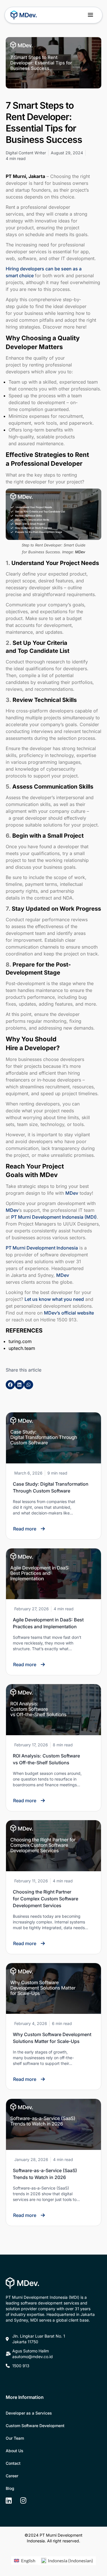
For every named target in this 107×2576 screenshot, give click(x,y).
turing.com (20, 1341)
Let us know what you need (54, 1299)
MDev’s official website (69, 1313)
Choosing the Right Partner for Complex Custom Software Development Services (46, 1899)
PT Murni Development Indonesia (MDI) (54, 1217)
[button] (91, 15)
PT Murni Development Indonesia (42, 1248)
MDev (72, 1193)
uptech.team (22, 1348)
